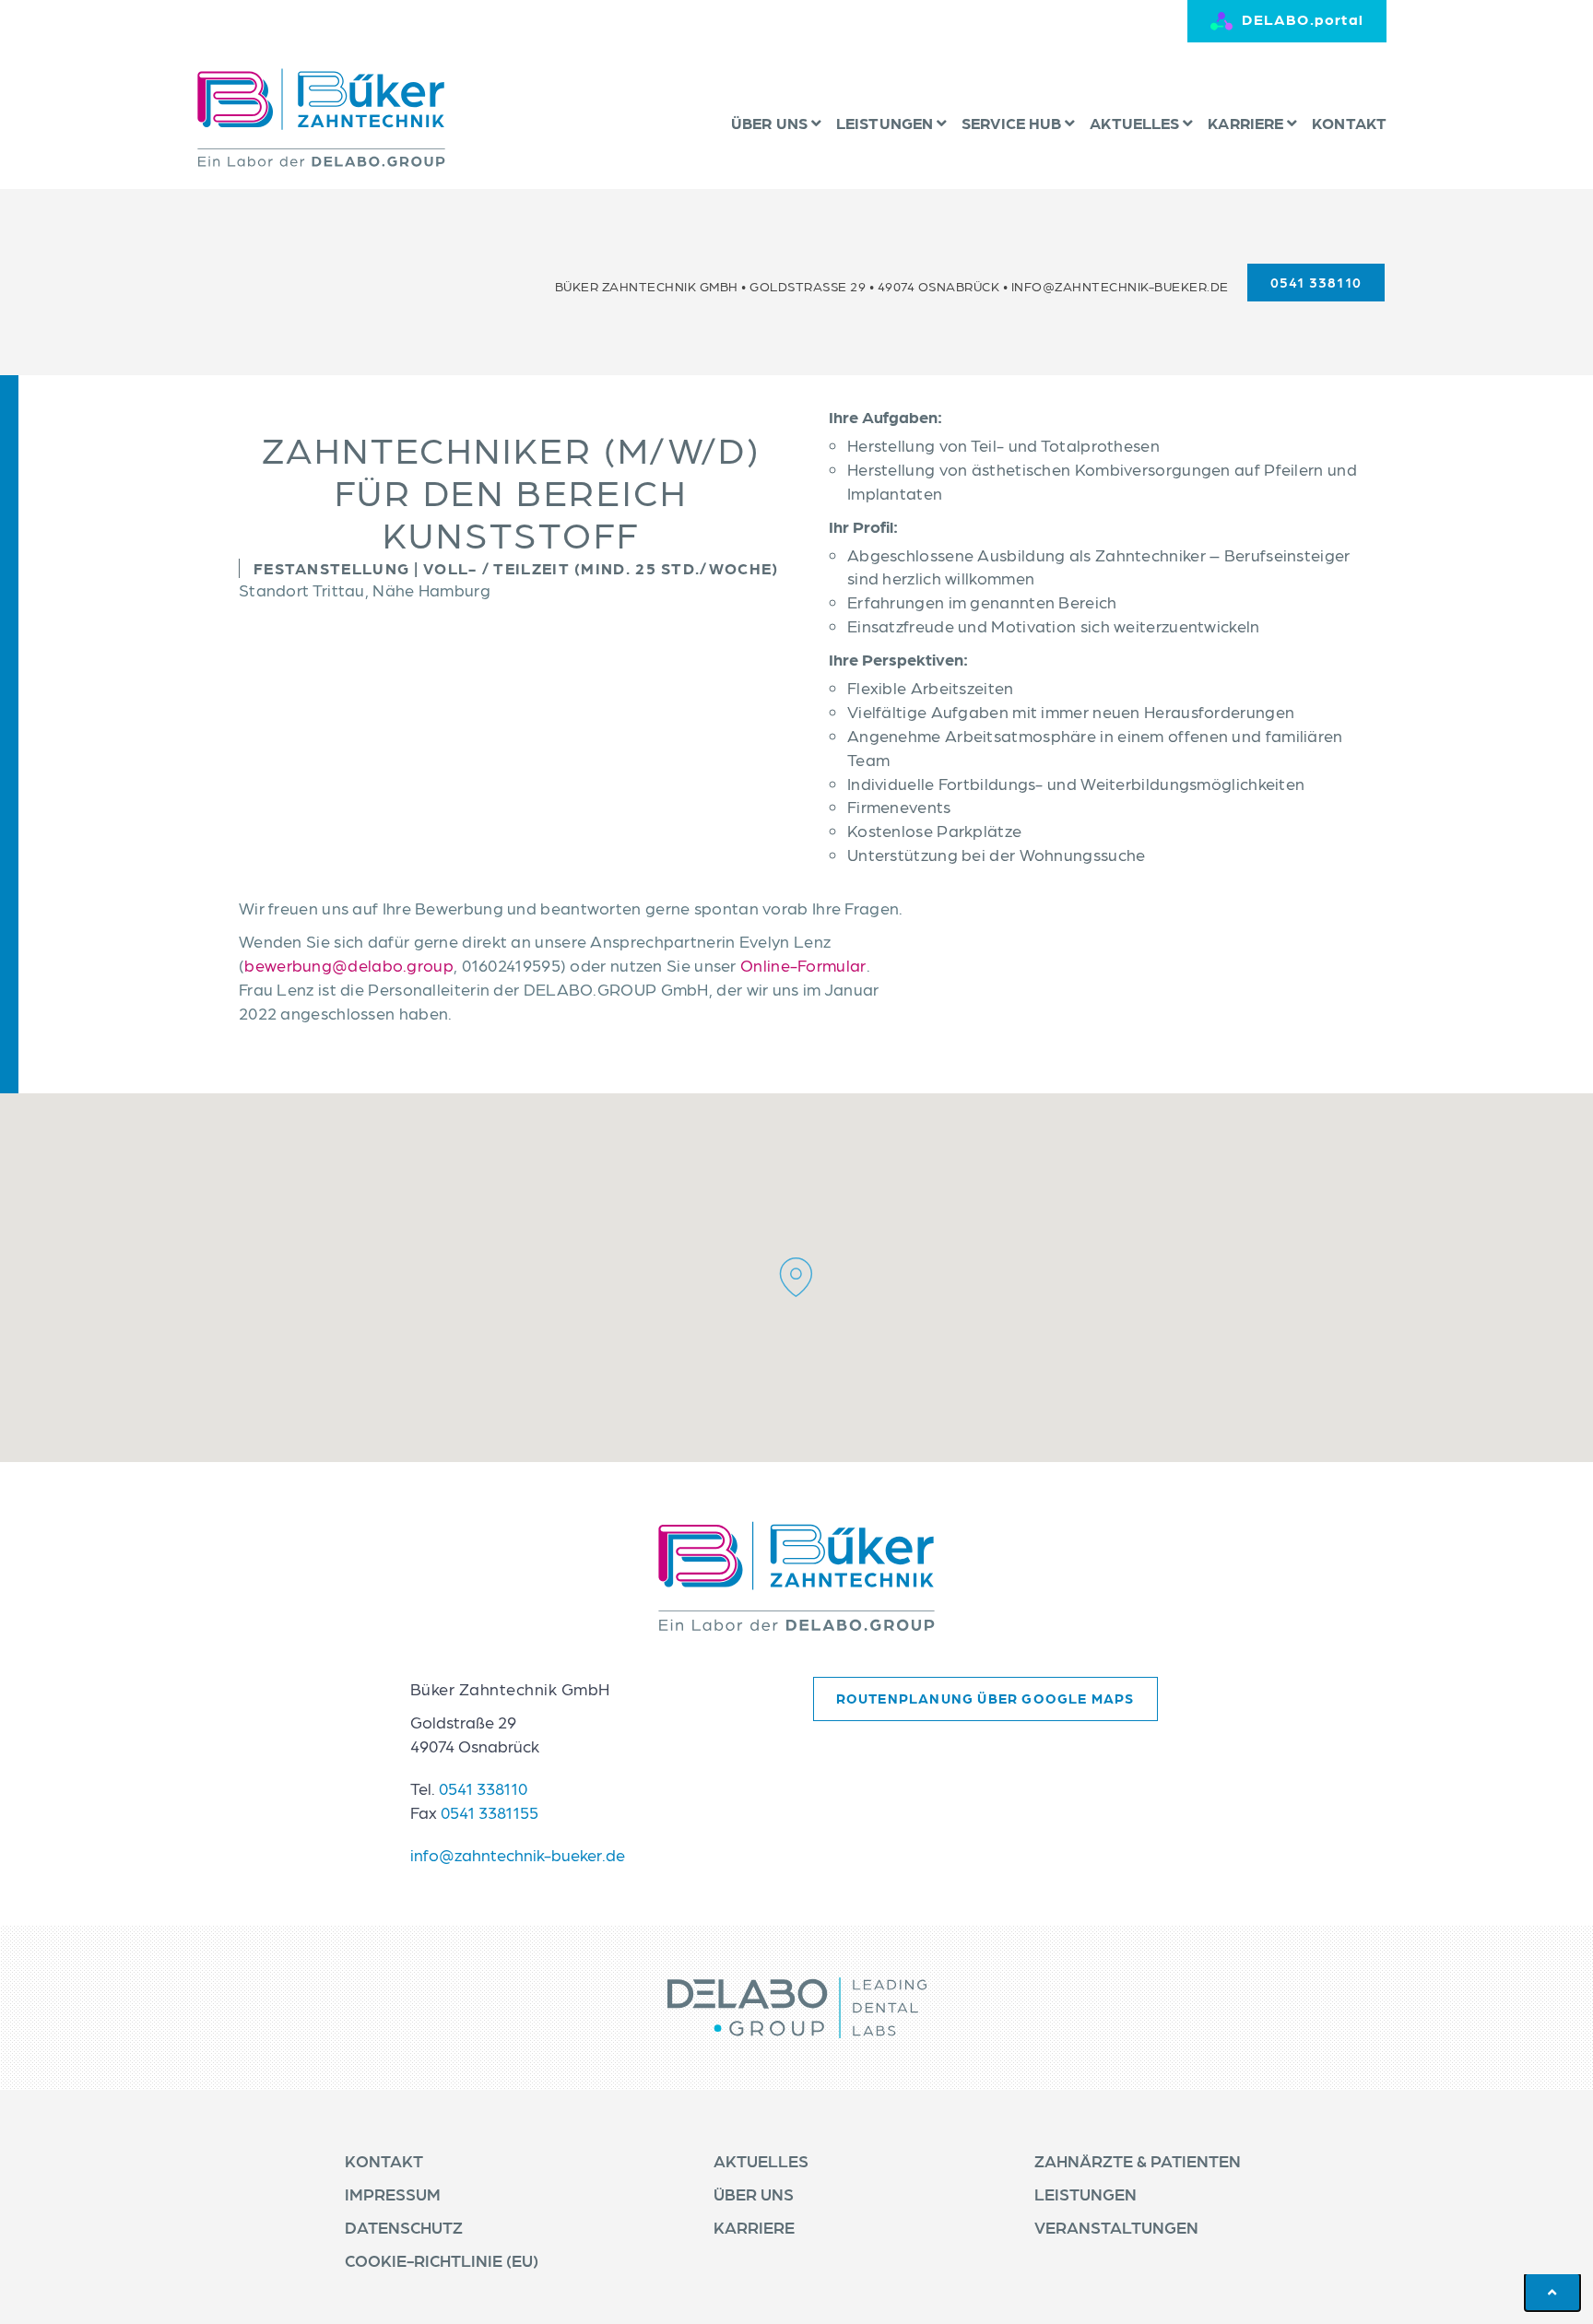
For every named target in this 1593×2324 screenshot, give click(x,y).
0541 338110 (483, 1788)
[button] (796, 1277)
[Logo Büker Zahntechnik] (321, 118)
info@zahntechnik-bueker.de (1120, 286)
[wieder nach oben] (1552, 2292)
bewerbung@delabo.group (349, 965)
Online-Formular (803, 965)
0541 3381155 (490, 1812)
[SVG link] (796, 1576)
